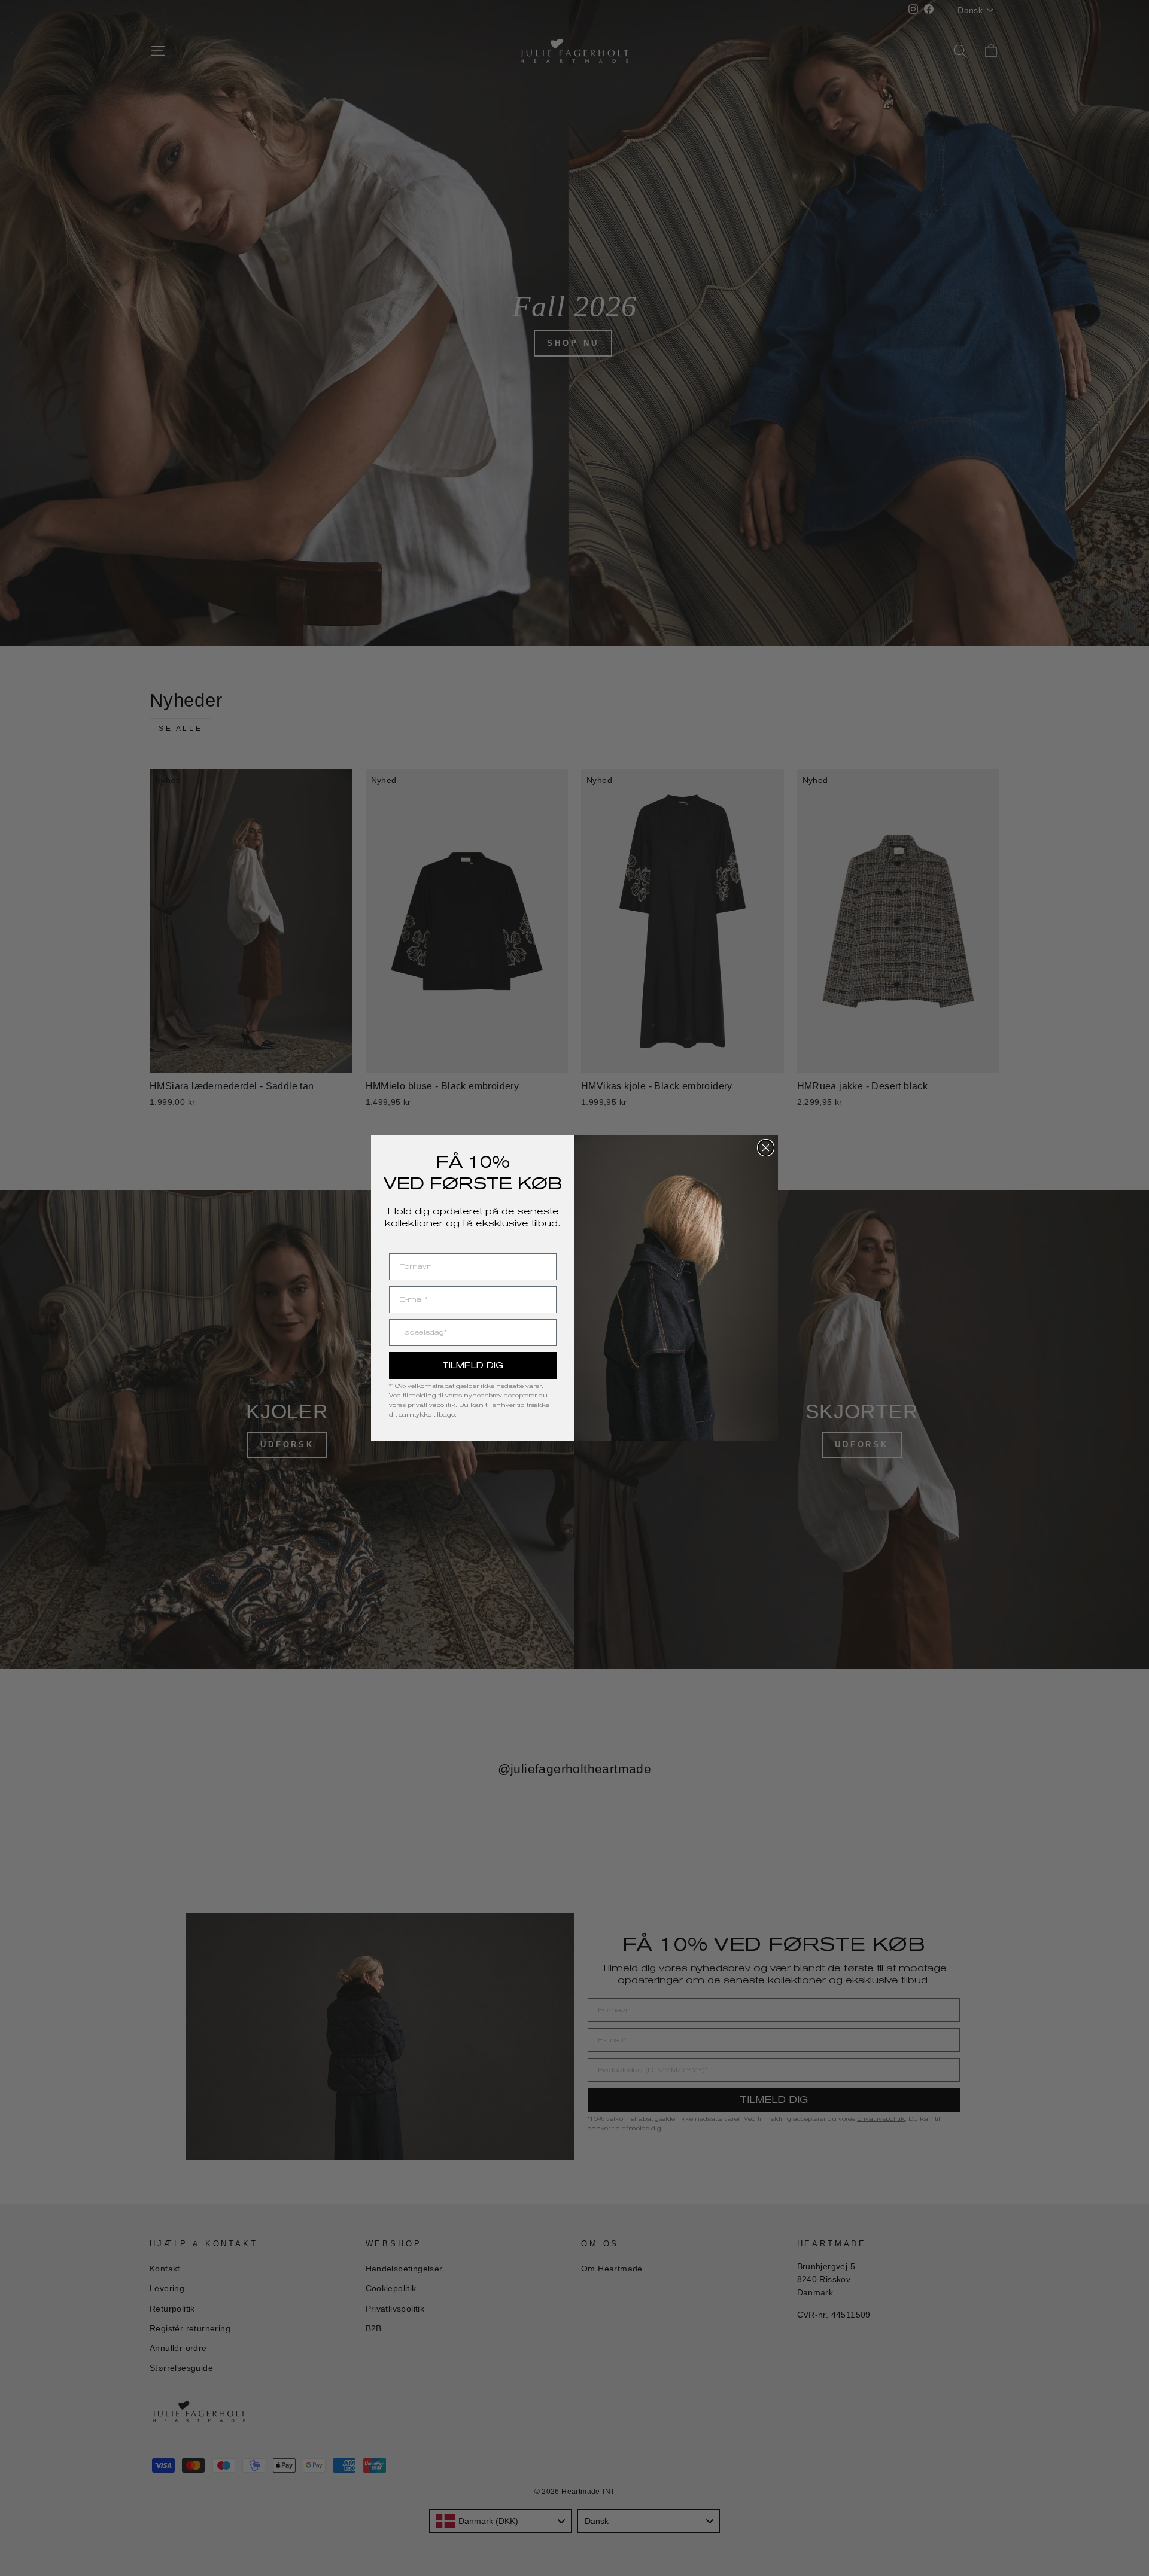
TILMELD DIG (473, 1365)
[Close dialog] (766, 1148)
